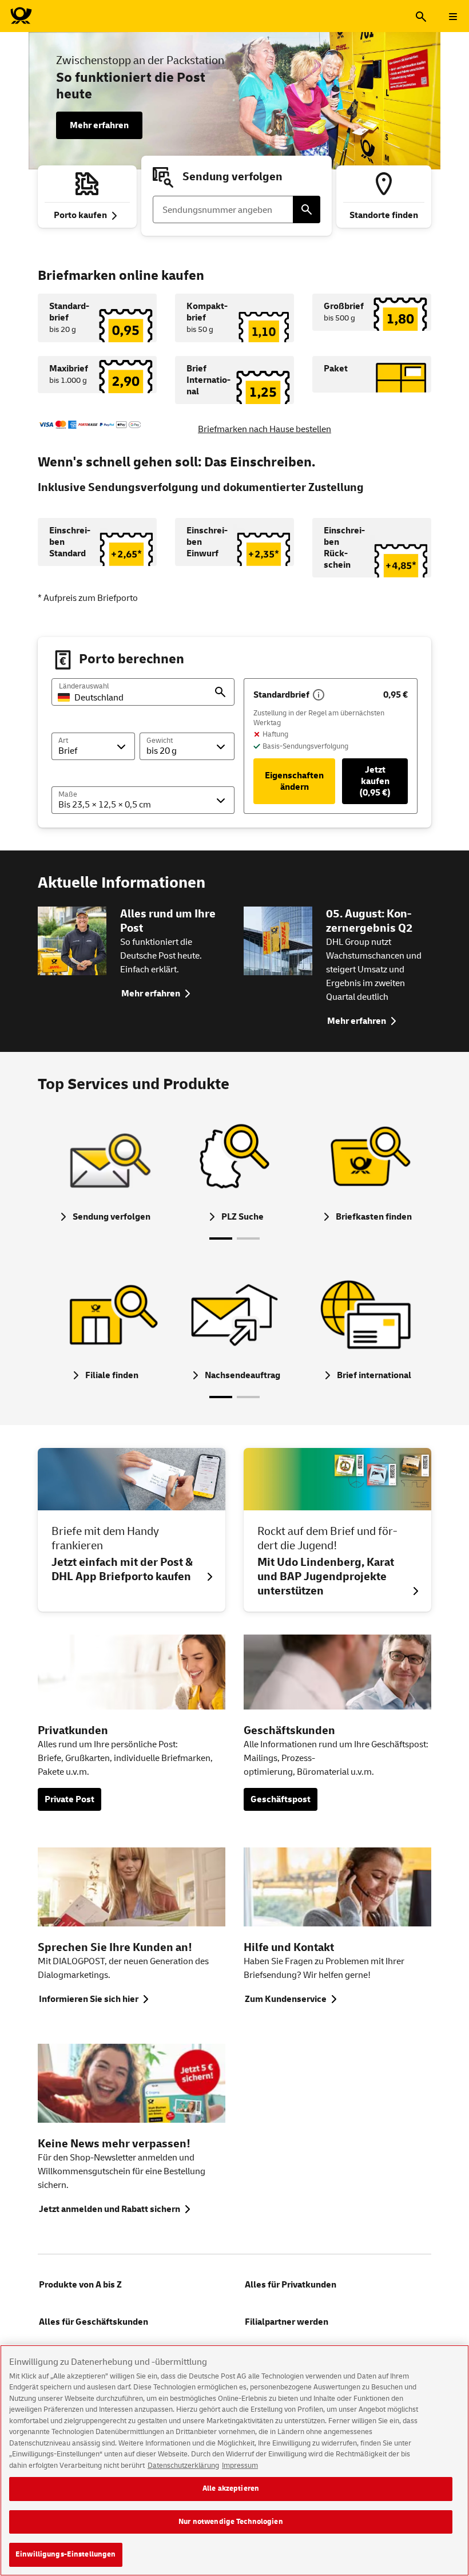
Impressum (240, 2466)
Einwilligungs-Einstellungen (66, 2554)
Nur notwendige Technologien (231, 2522)
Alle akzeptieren (231, 2488)
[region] (234, 2460)
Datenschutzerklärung (183, 2466)
